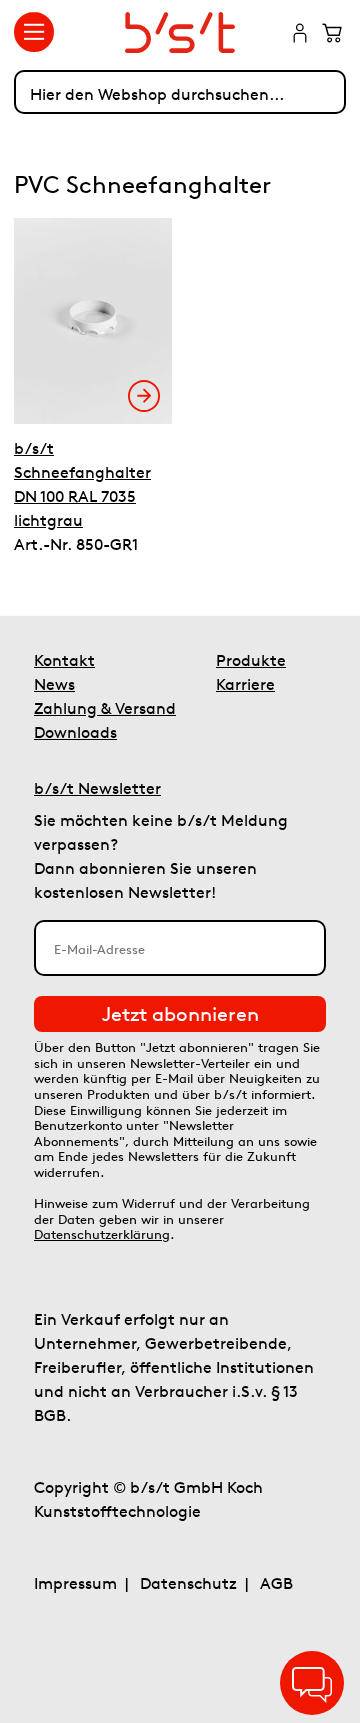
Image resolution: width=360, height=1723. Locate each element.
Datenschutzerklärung (102, 1234)
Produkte (251, 660)
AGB (276, 1583)
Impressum (75, 1583)
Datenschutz (188, 1583)
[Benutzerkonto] (300, 35)
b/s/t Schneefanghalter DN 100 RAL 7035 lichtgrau (82, 484)
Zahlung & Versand (105, 708)
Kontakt (64, 660)
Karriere (245, 684)
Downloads (75, 732)
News (54, 684)
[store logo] (180, 32)
